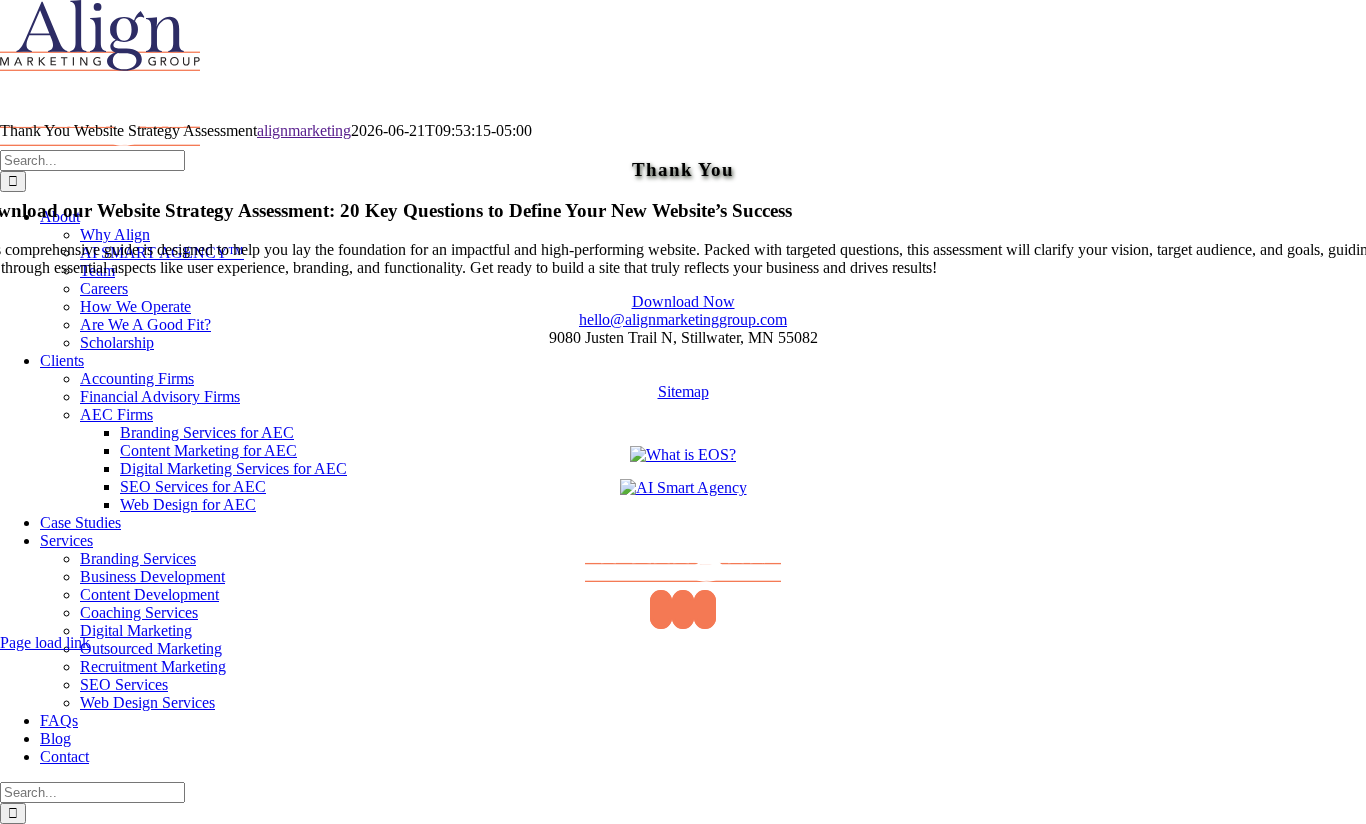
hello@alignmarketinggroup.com (683, 319)
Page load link (45, 642)
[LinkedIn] (683, 609)
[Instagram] (705, 609)
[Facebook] (661, 609)
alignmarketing (304, 130)
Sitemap (683, 391)
